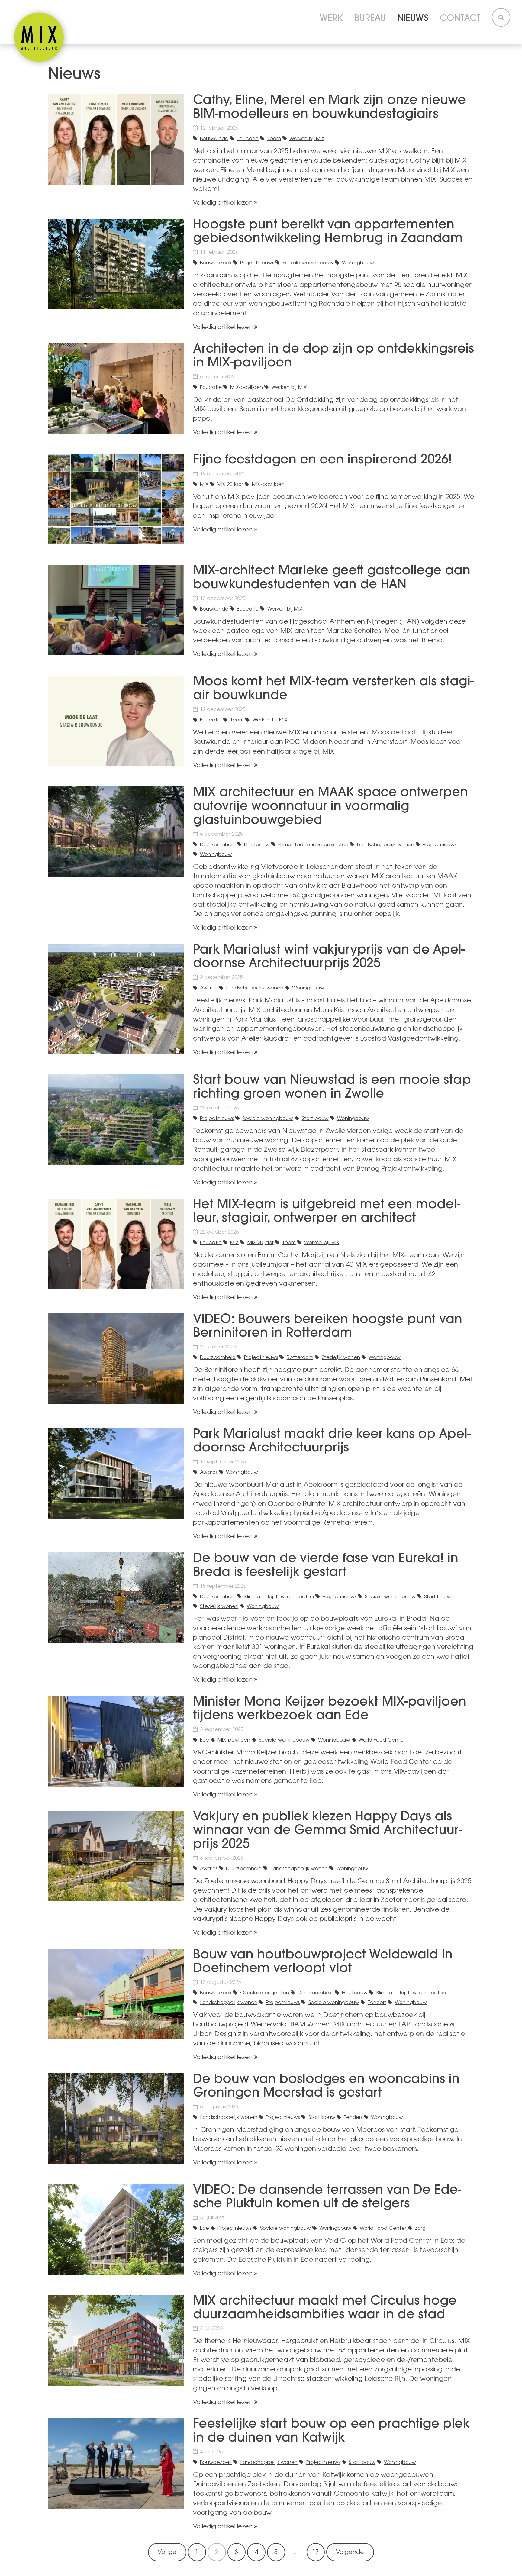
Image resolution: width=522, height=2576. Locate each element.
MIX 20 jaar (230, 485)
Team (274, 139)
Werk (331, 19)
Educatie (248, 139)
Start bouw (315, 1119)
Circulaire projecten (265, 1993)
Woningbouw (358, 263)
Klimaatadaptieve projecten (313, 845)
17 (316, 2553)
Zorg (420, 2229)
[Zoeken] (501, 18)
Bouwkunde (214, 139)
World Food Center (382, 1740)
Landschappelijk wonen (385, 845)
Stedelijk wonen (341, 1358)
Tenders (377, 2003)
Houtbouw (257, 845)
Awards (209, 988)
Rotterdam (300, 1358)
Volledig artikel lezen (223, 203)
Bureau (370, 19)
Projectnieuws (257, 263)
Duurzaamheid (218, 845)
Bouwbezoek (216, 263)
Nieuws (413, 19)
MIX (204, 485)
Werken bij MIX (307, 139)
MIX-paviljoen (246, 388)
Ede (205, 1740)
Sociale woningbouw (308, 263)
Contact (460, 19)
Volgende (350, 2553)
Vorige (167, 2553)
